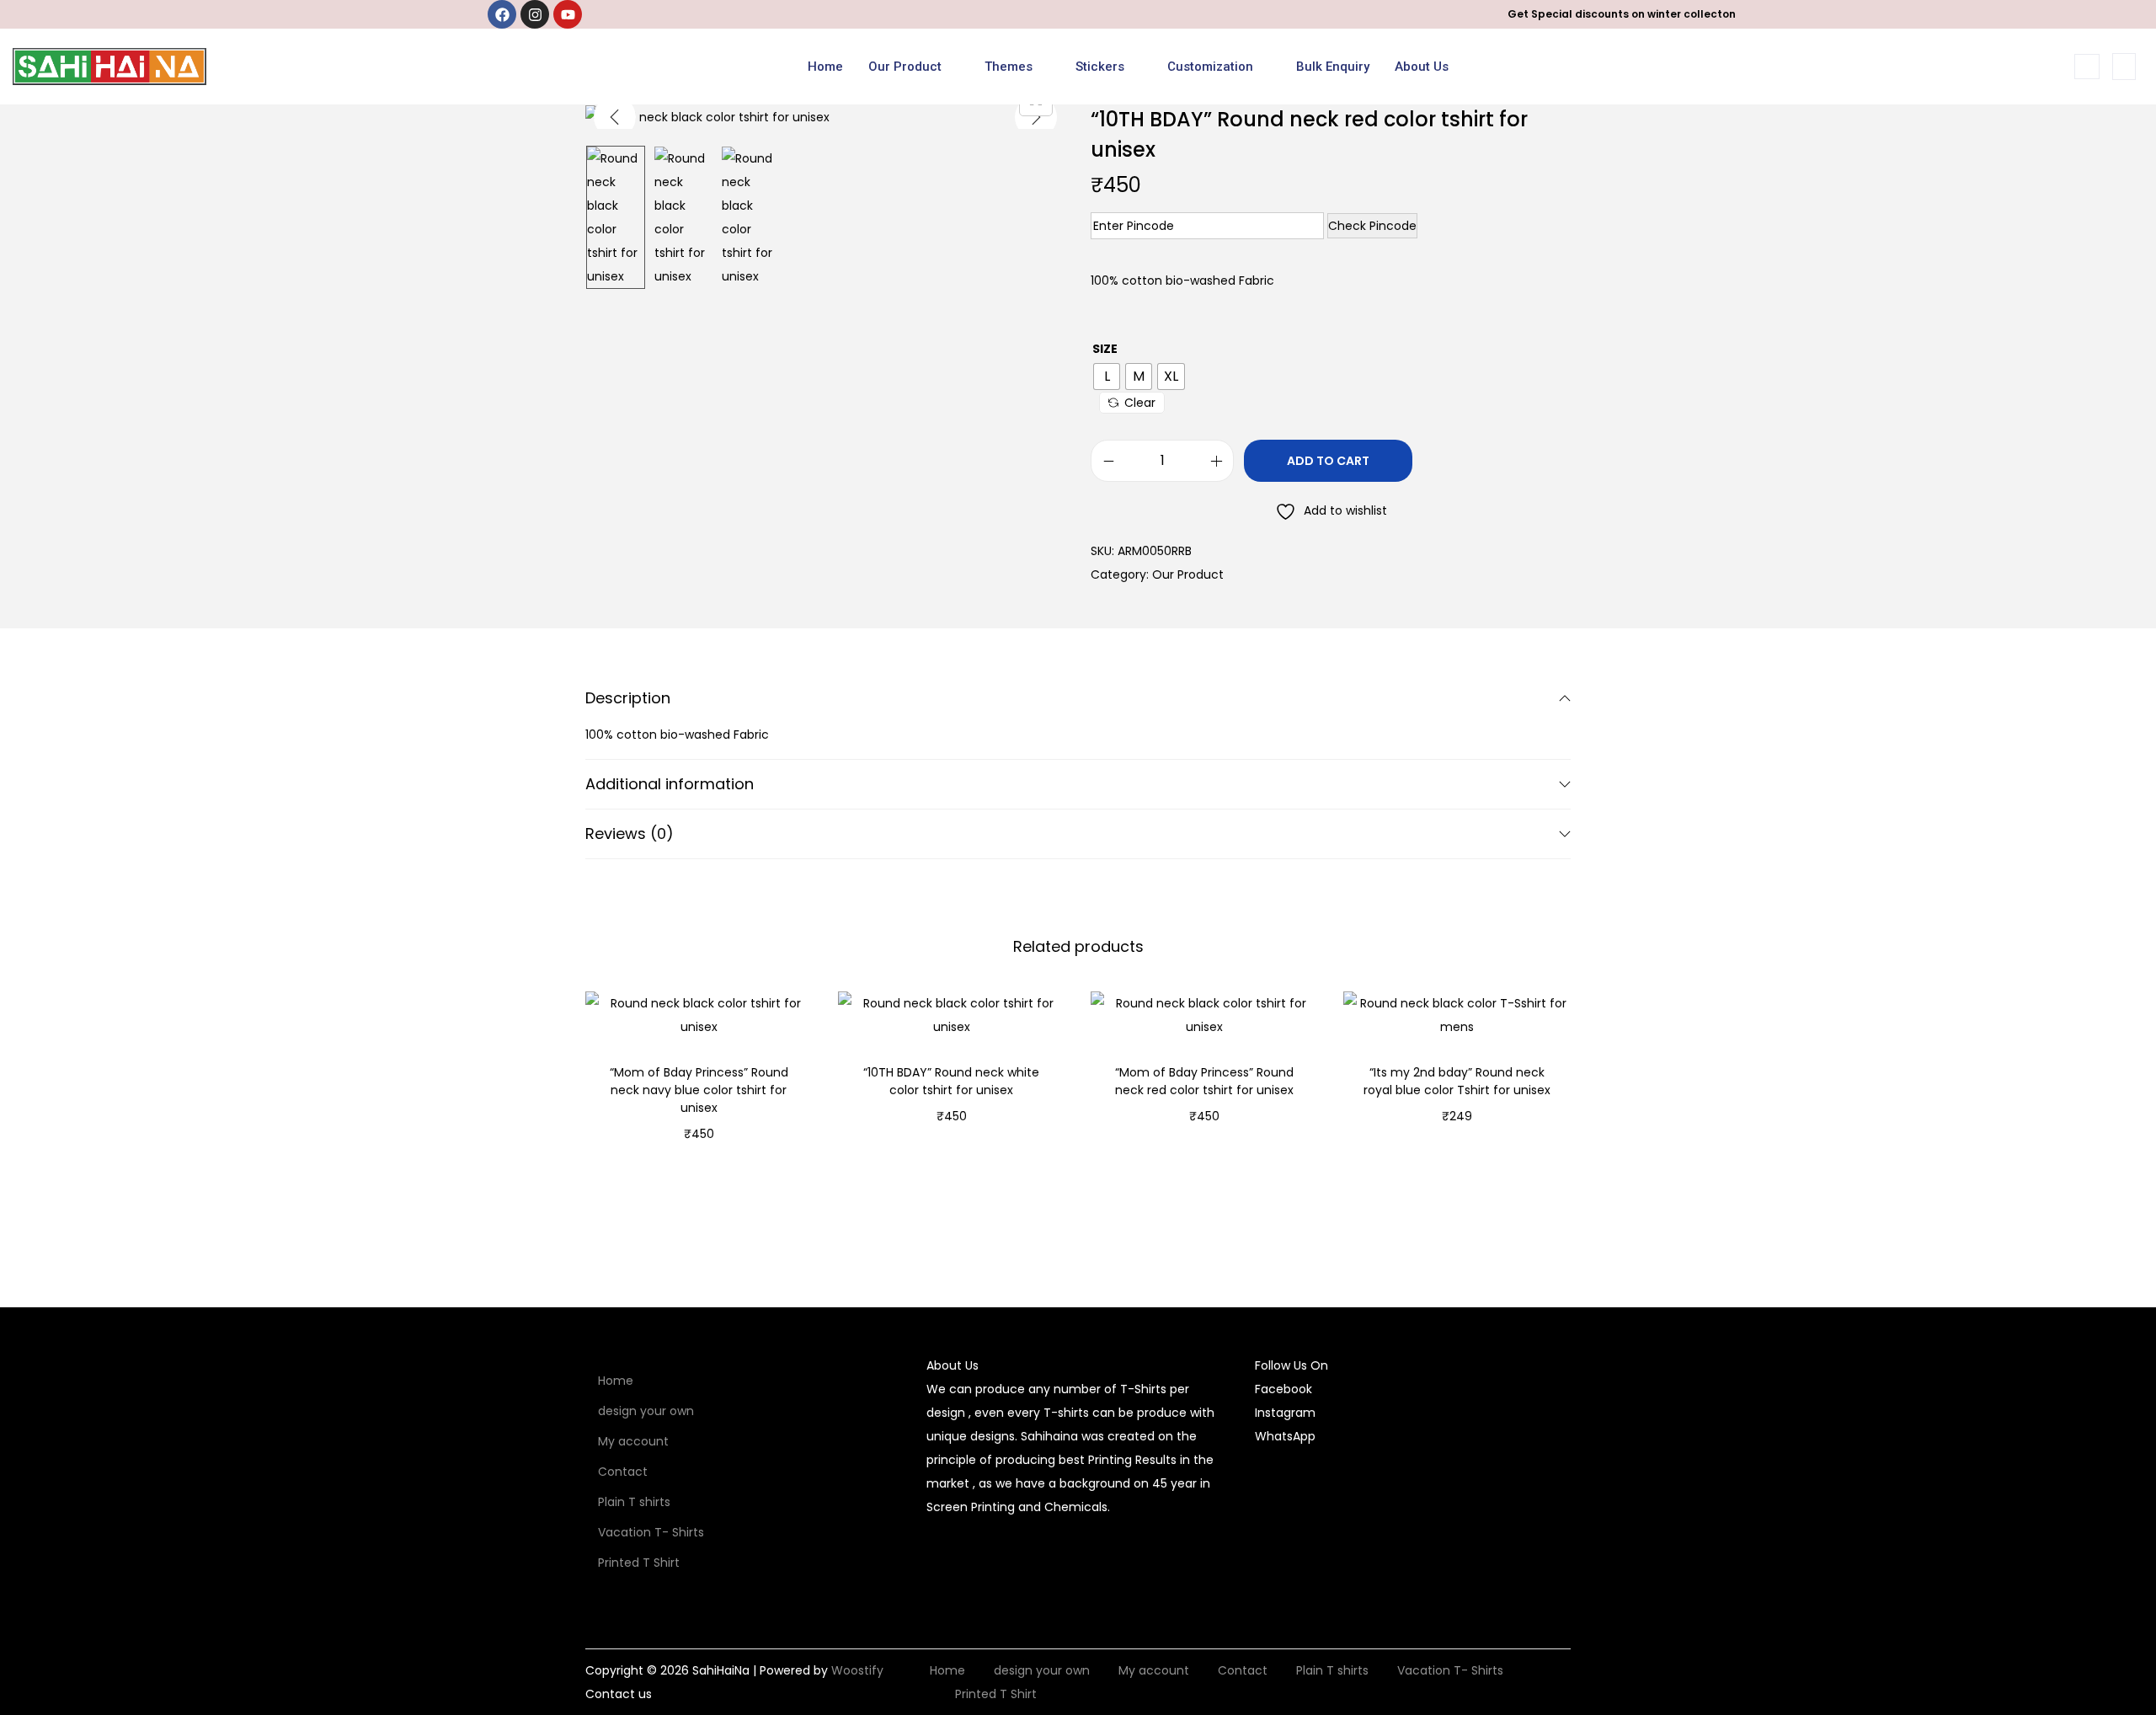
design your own (646, 1411)
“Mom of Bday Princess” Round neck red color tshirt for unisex (1204, 1081)
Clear (1140, 403)
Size (1105, 349)
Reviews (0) (630, 833)
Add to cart (1328, 461)
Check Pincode (1372, 226)
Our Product (905, 67)
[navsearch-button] (2087, 67)
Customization (1210, 67)
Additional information (670, 784)
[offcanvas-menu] (2124, 67)
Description (628, 698)
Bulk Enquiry (1333, 67)
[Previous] (615, 117)
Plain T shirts (634, 1502)
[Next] (1036, 117)
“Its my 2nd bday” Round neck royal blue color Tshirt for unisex (1457, 1081)
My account (633, 1441)
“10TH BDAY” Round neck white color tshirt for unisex (951, 1081)
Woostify (857, 1670)
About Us (1422, 67)
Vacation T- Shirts (651, 1532)
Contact (623, 1472)
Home (825, 67)
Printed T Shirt (639, 1563)
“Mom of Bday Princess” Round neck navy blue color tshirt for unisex (699, 1090)
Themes (1009, 67)
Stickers (1100, 67)
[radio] (1107, 377)
